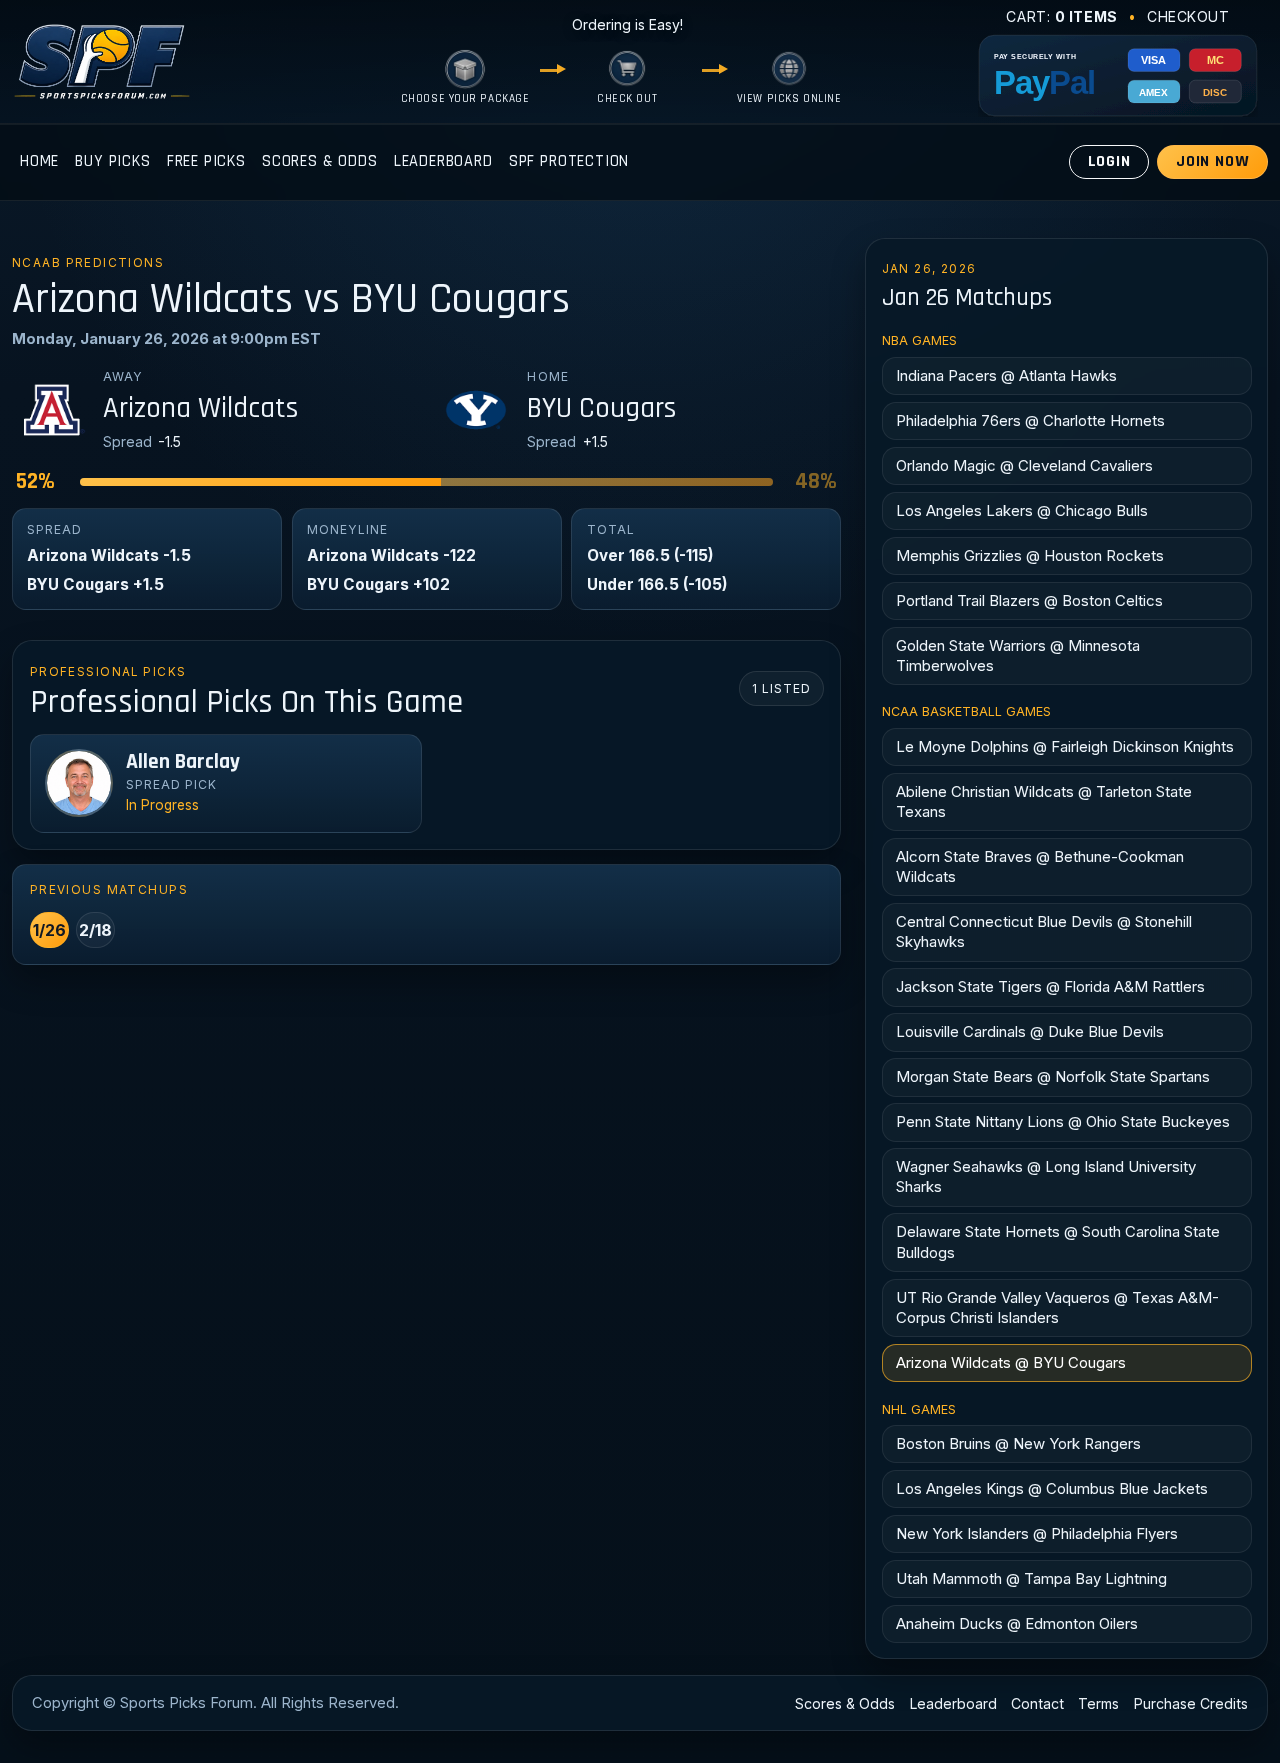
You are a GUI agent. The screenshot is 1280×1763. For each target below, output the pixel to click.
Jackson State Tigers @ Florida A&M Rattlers (1050, 986)
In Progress (162, 805)
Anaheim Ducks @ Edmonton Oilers (1017, 1623)
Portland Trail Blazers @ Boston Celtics (1029, 600)
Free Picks (206, 161)
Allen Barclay (183, 762)
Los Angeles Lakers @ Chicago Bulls (1022, 510)
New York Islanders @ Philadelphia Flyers (1037, 1533)
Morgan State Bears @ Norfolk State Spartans (1053, 1076)
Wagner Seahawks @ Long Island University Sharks (1046, 1176)
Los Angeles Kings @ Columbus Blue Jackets (1052, 1488)
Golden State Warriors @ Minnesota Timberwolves (1018, 655)
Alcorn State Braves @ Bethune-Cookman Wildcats (1040, 866)
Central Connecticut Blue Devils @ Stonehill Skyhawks (1044, 931)
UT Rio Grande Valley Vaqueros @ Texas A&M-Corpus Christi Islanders (1057, 1307)
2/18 (95, 930)
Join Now (1213, 161)
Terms (1098, 1703)
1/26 (49, 930)
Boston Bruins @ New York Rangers (1018, 1443)
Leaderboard (443, 161)
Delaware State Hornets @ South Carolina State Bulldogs (1058, 1241)
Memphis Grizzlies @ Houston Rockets (1030, 555)
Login (1109, 161)
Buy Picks (112, 161)
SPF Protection (569, 161)
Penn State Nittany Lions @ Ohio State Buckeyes (1063, 1121)
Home (39, 161)
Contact (1037, 1703)
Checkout (1188, 16)
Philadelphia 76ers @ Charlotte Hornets (1030, 420)
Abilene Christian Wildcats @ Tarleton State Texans (1044, 801)
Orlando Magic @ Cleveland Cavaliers (1024, 465)
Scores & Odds (320, 161)
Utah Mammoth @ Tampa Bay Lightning (1031, 1578)
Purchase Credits (1191, 1703)
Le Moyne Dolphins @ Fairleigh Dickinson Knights (1065, 746)
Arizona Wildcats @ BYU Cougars (1011, 1362)
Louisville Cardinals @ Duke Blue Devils (1030, 1031)
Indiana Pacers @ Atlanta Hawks (1006, 375)
